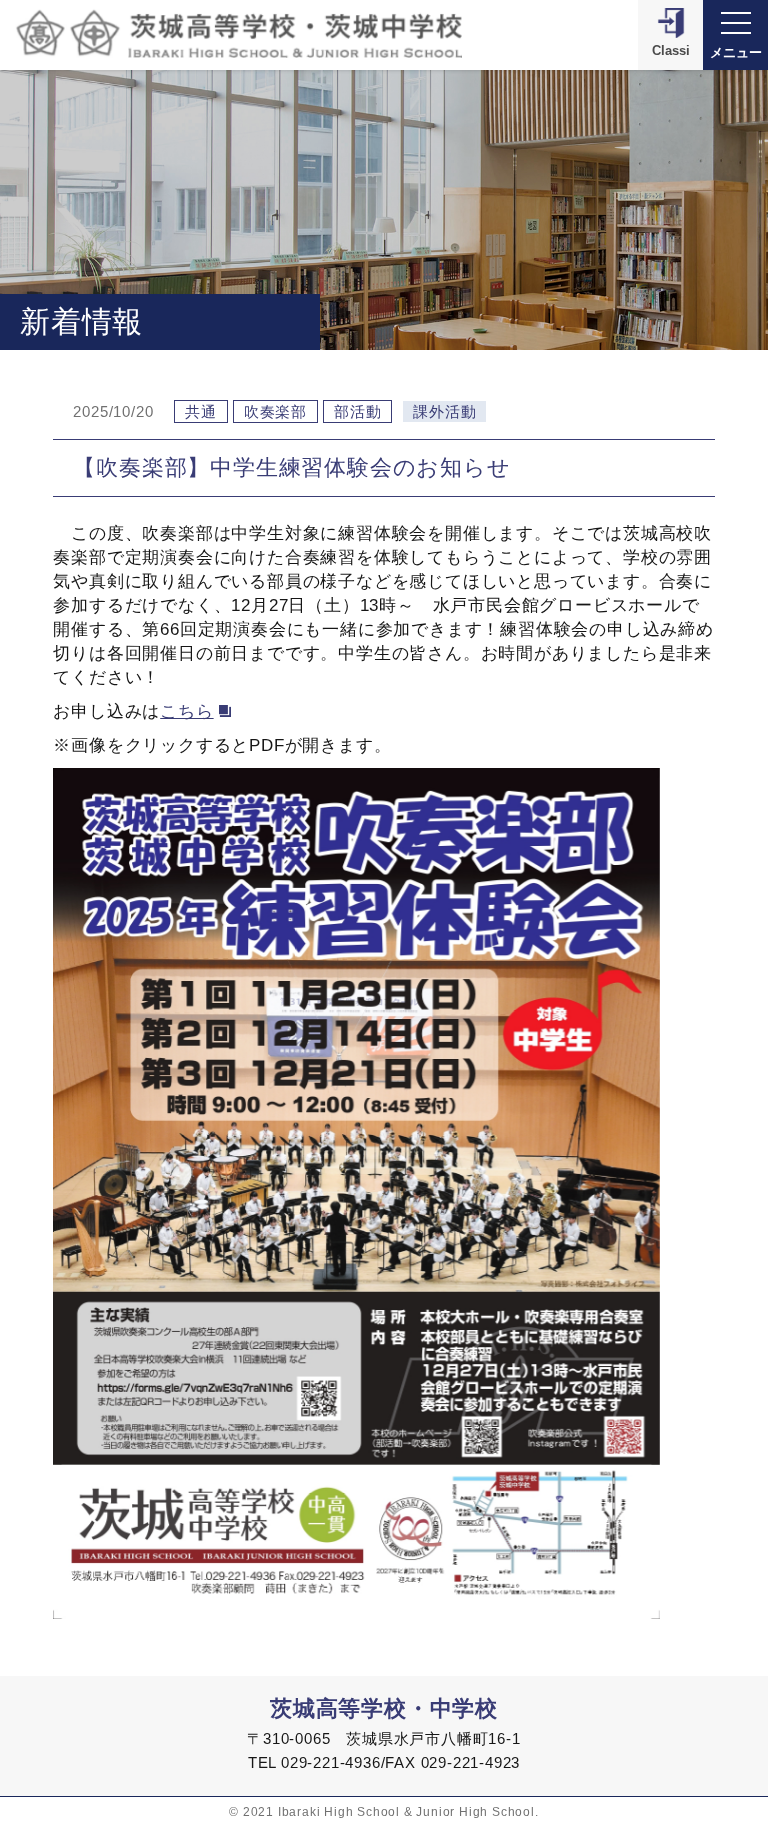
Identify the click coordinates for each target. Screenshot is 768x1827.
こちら (186, 711)
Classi (671, 50)
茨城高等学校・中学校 (384, 1708)
